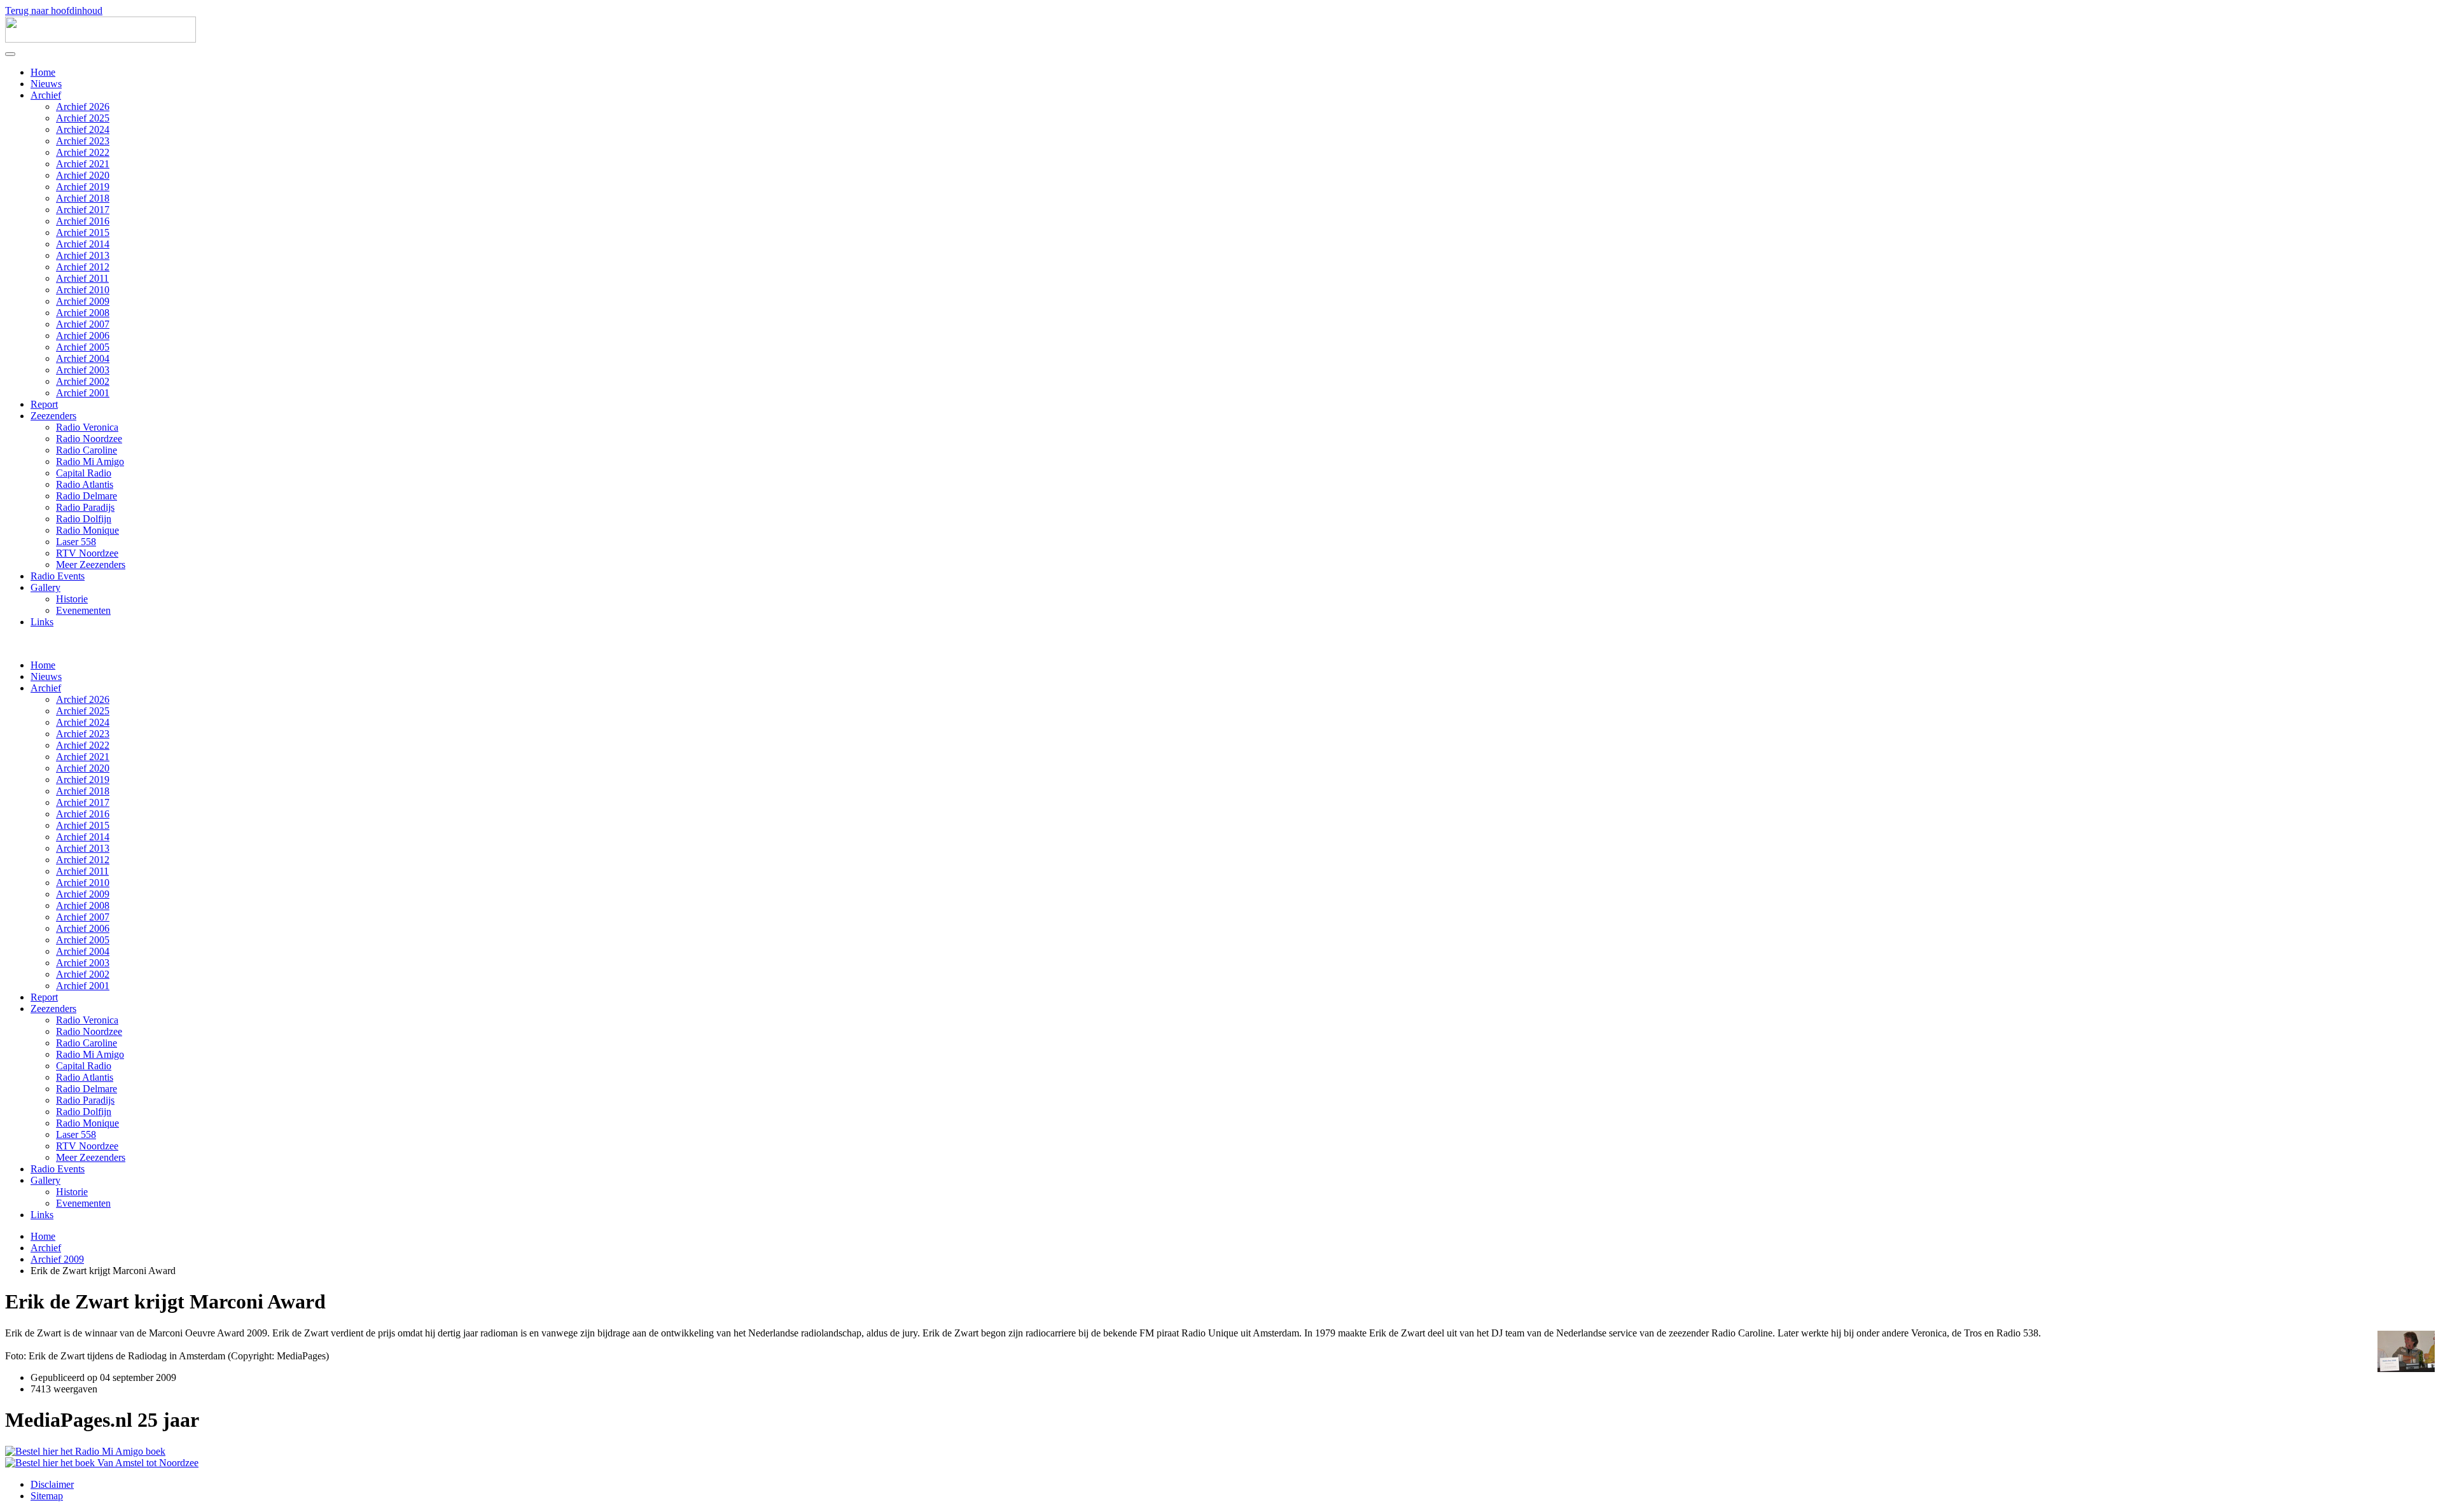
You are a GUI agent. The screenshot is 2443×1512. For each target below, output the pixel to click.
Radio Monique (87, 530)
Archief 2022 (83, 152)
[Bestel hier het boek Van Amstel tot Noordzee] (102, 1463)
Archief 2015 (83, 232)
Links (42, 622)
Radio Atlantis (85, 484)
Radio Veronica (87, 427)
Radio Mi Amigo (90, 461)
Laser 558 (76, 542)
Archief (46, 95)
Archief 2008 (83, 313)
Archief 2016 (83, 221)
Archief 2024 (83, 129)
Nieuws (46, 84)
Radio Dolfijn (84, 519)
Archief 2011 (82, 278)
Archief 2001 (83, 393)
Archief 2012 (83, 267)
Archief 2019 (83, 187)
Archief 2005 (83, 347)
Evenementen (83, 610)
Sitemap (47, 1496)
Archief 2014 (83, 244)
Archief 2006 (83, 336)
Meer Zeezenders (91, 565)
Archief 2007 (83, 324)
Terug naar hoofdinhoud (54, 10)
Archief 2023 (83, 141)
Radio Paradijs (85, 507)
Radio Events (58, 576)
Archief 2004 (83, 358)
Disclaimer (52, 1484)
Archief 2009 (83, 301)
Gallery (45, 587)
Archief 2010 (83, 290)
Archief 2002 (83, 381)
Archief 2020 (83, 175)
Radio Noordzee (89, 439)
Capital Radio (84, 473)
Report (44, 404)
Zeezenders (53, 416)
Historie (72, 599)
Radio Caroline (87, 450)
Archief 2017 (83, 210)
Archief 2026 (83, 107)
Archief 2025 (83, 118)
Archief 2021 (83, 164)
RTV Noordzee (87, 553)
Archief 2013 (83, 255)
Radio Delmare (87, 496)
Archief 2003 (83, 370)
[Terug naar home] (101, 39)
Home (43, 72)
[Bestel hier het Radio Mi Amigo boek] (85, 1451)
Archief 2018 (83, 198)
